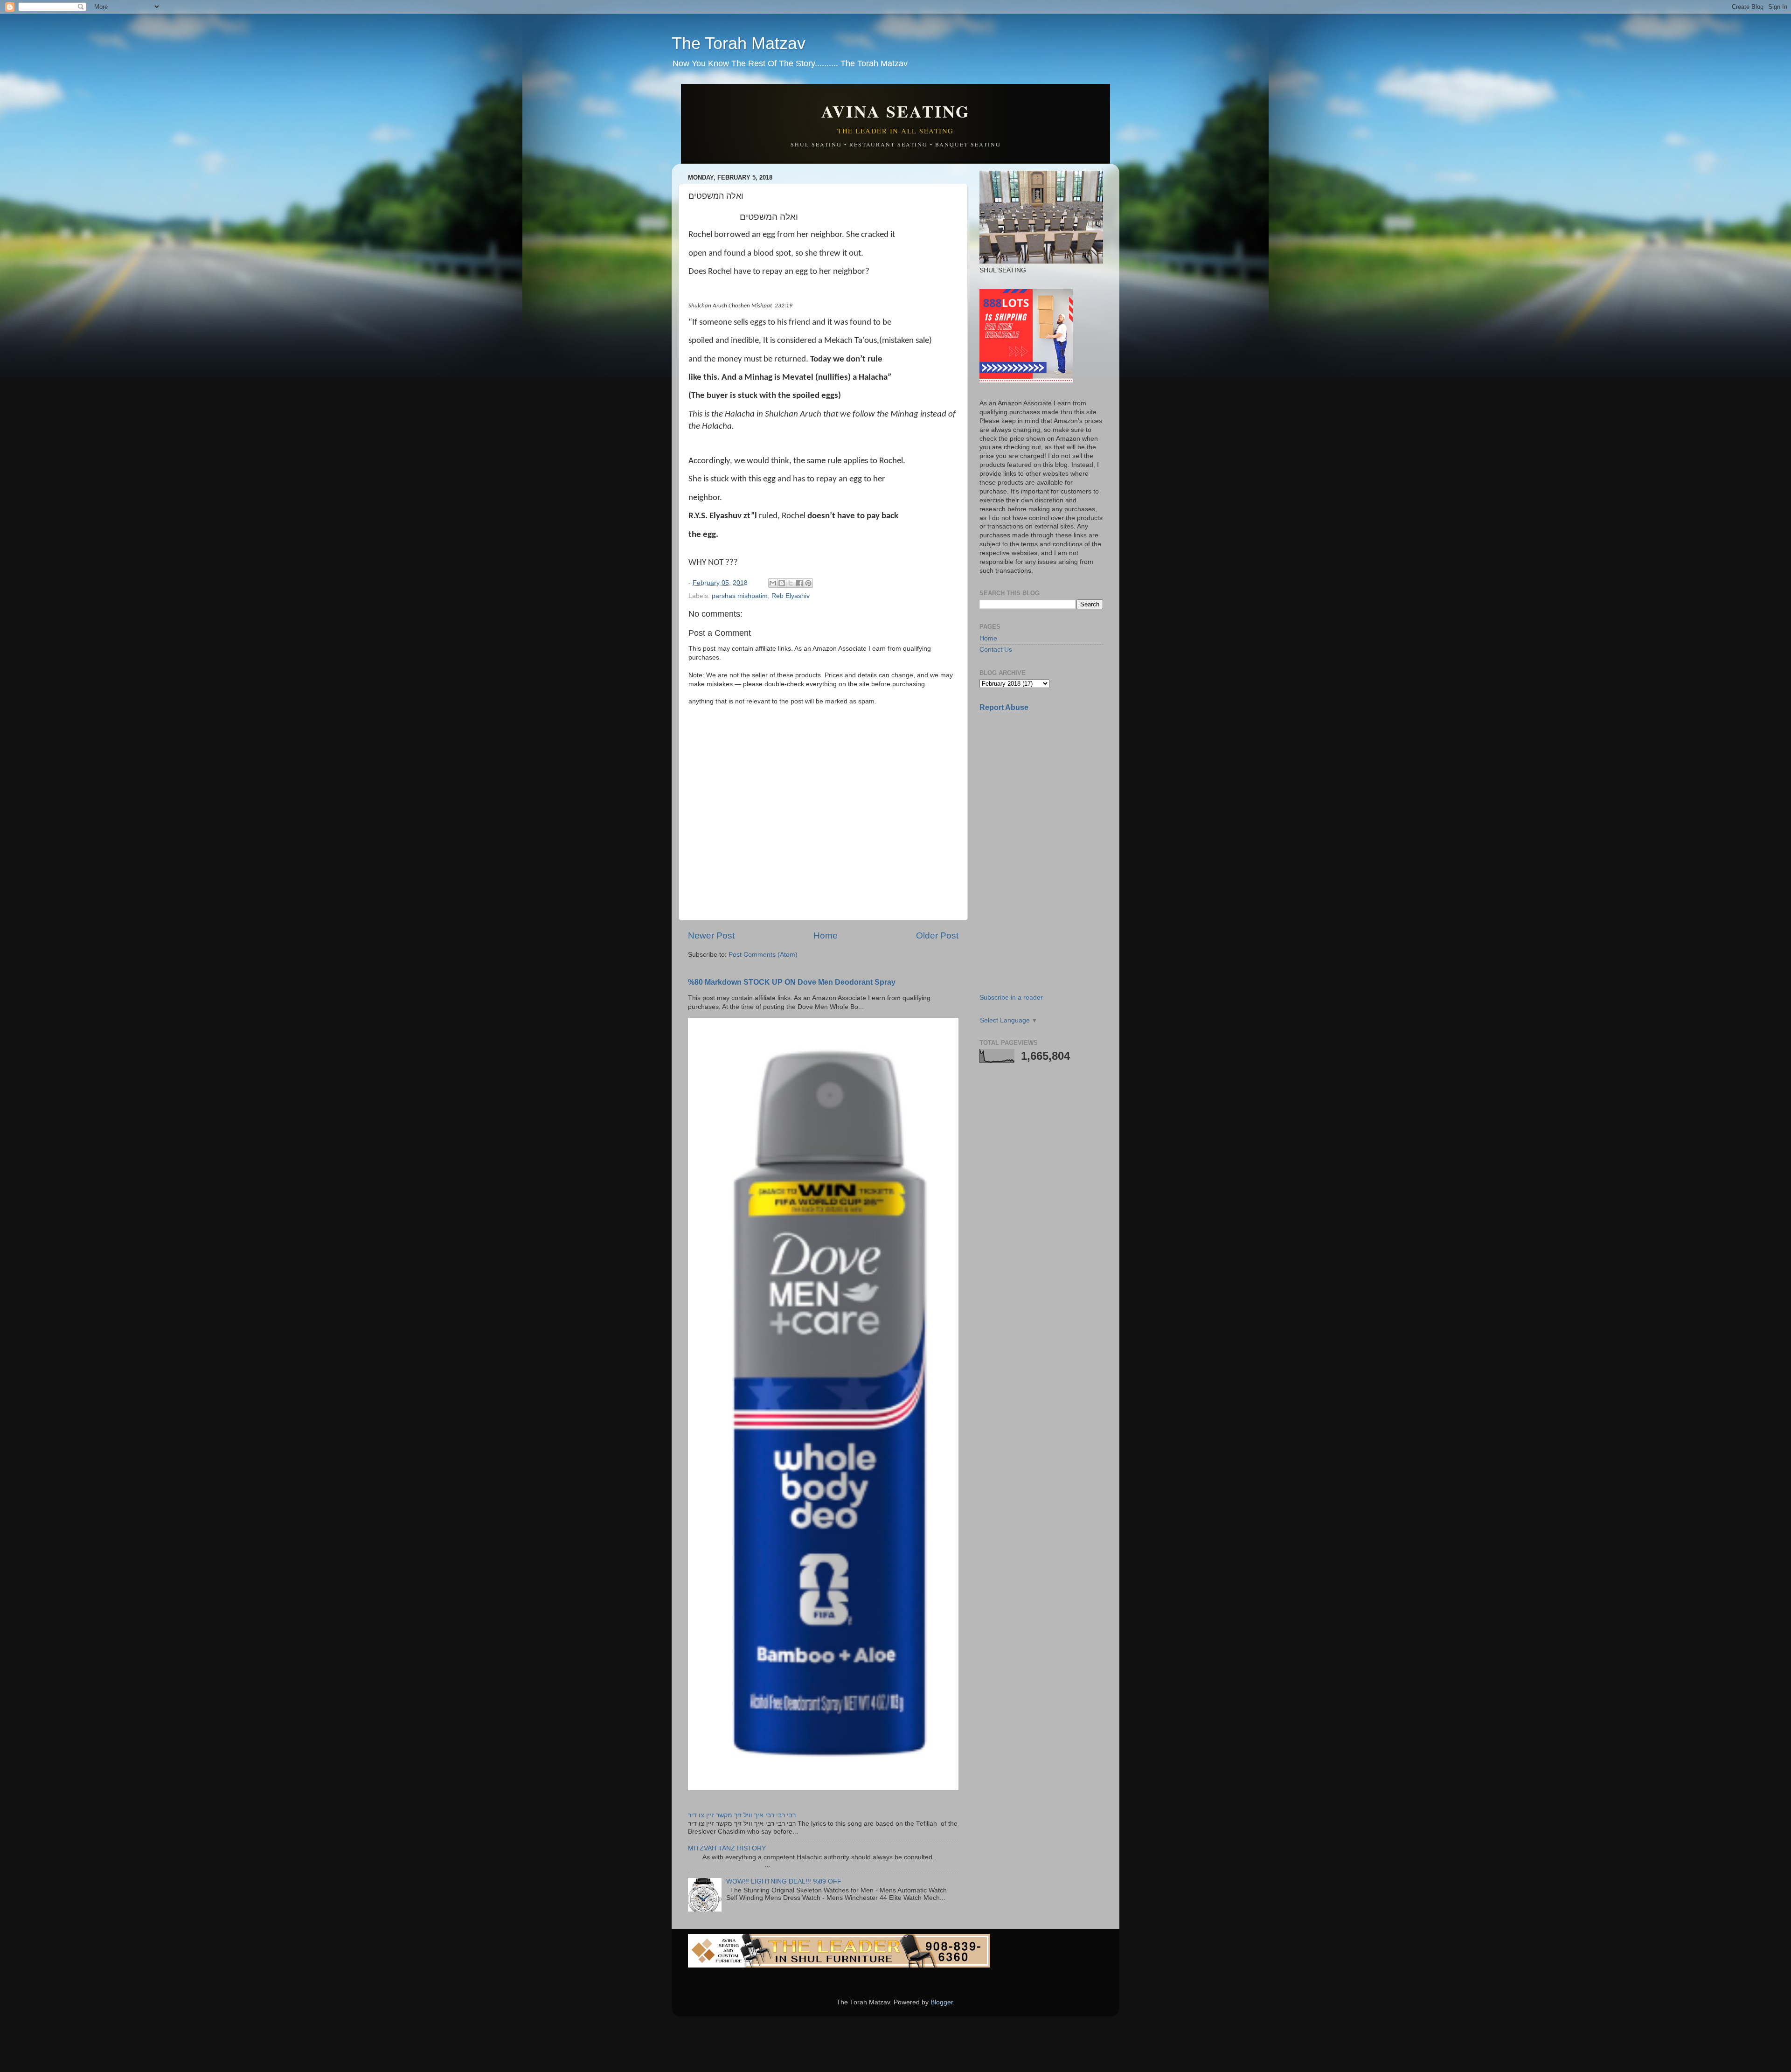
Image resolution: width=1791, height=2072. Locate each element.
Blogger (942, 2002)
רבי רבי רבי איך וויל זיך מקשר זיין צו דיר (742, 1815)
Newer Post (711, 935)
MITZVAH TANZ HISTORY (727, 1848)
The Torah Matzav (739, 43)
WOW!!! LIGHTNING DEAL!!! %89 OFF (784, 1881)
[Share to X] (791, 583)
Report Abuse (1004, 707)
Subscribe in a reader (1011, 998)
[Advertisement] (1049, 785)
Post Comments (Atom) (763, 955)
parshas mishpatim (740, 596)
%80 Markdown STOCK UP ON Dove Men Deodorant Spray (792, 982)
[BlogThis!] (782, 583)
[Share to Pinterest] (808, 583)
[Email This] (773, 583)
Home (826, 935)
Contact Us (996, 650)
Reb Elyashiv (791, 596)
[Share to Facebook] (799, 583)
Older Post (937, 935)
